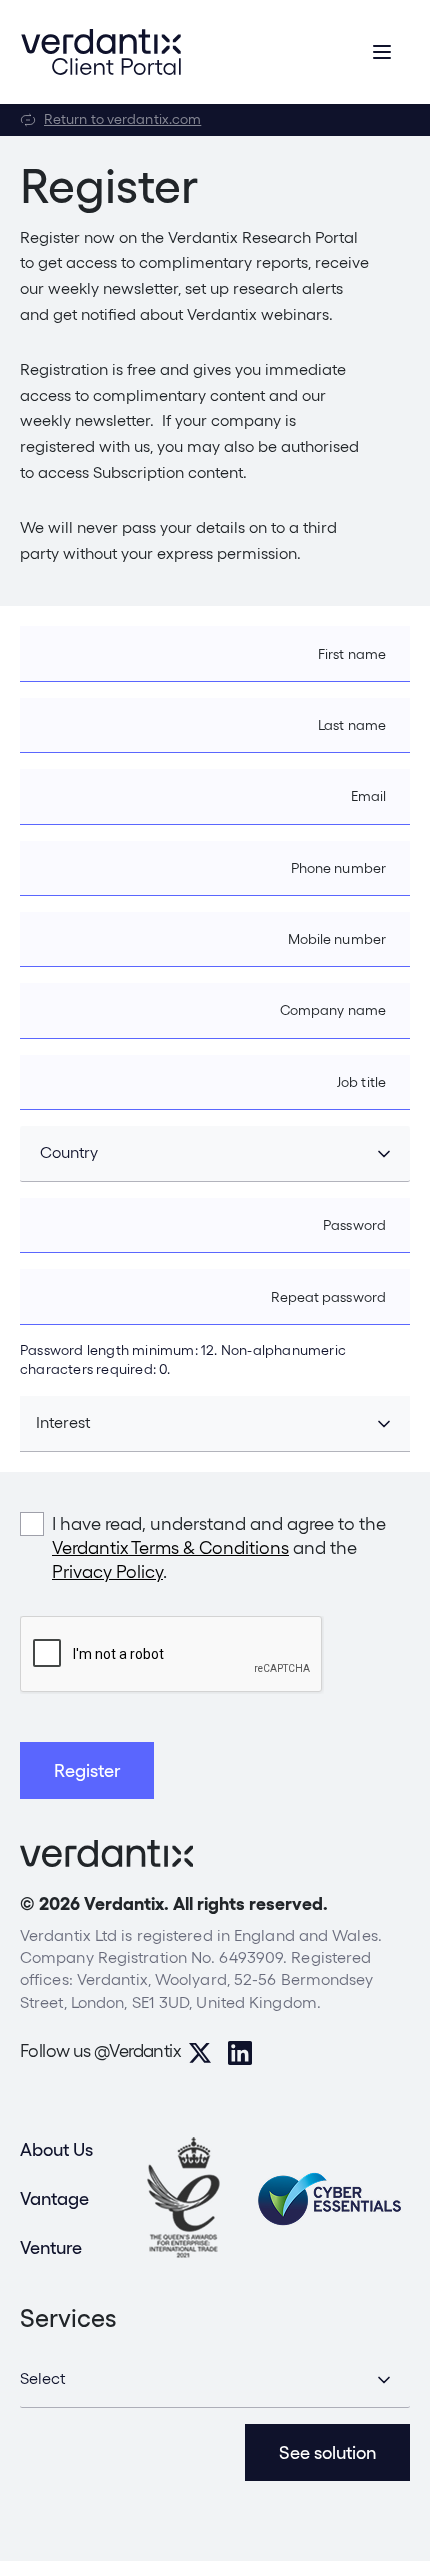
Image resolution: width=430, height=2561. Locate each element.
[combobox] (215, 1154)
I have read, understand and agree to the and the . (219, 1547)
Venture (51, 2247)
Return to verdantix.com (122, 119)
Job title (361, 1082)
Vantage (54, 2198)
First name (352, 654)
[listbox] (215, 2380)
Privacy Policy (107, 1571)
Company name (333, 1010)
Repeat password (329, 1297)
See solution (327, 2452)
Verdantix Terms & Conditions (170, 1547)
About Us (56, 2149)
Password (354, 1225)
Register (87, 1770)
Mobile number (337, 939)
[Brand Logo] (101, 52)
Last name (352, 725)
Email (369, 796)
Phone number (338, 868)
